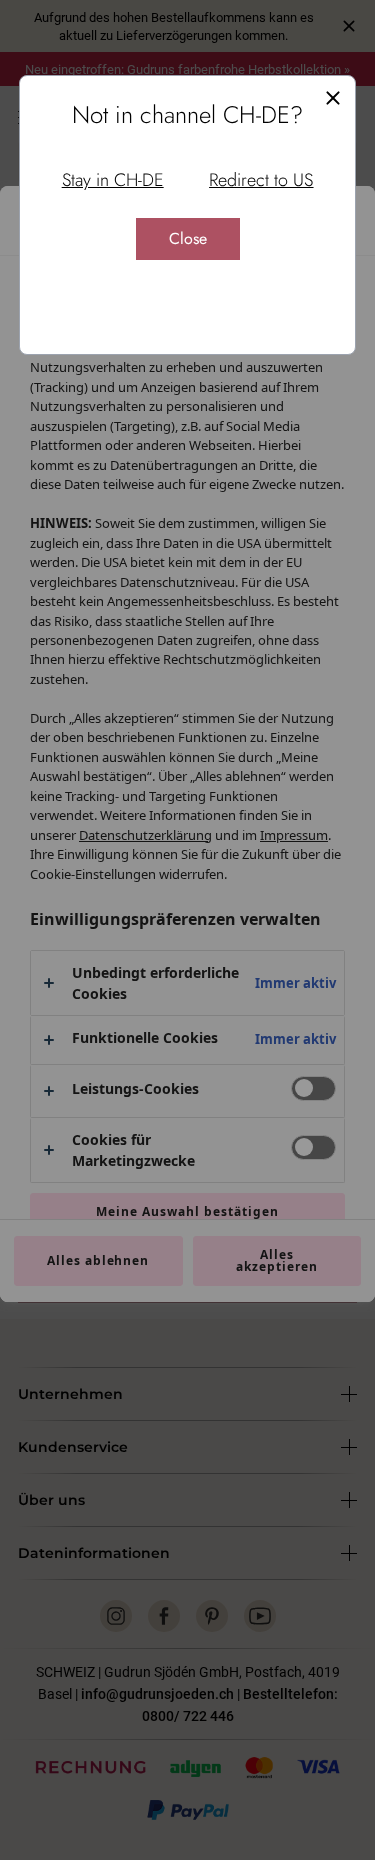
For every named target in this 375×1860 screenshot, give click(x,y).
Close (188, 238)
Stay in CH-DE (113, 180)
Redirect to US (261, 180)
